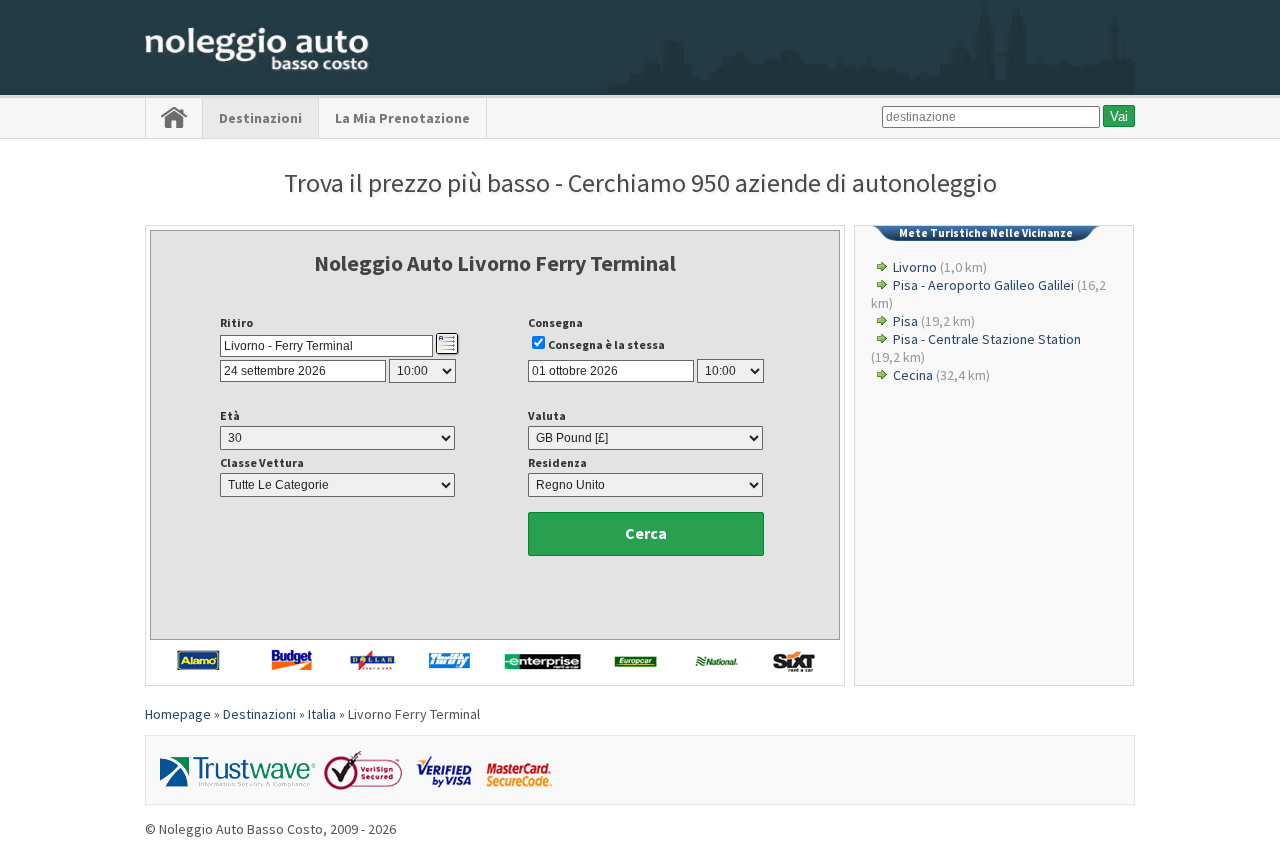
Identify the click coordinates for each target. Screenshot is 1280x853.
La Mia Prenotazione (402, 118)
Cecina (913, 375)
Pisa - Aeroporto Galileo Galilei (983, 285)
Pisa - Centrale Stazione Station (987, 339)
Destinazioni (260, 118)
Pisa (905, 321)
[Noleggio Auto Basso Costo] (257, 71)
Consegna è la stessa (606, 344)
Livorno (915, 267)
